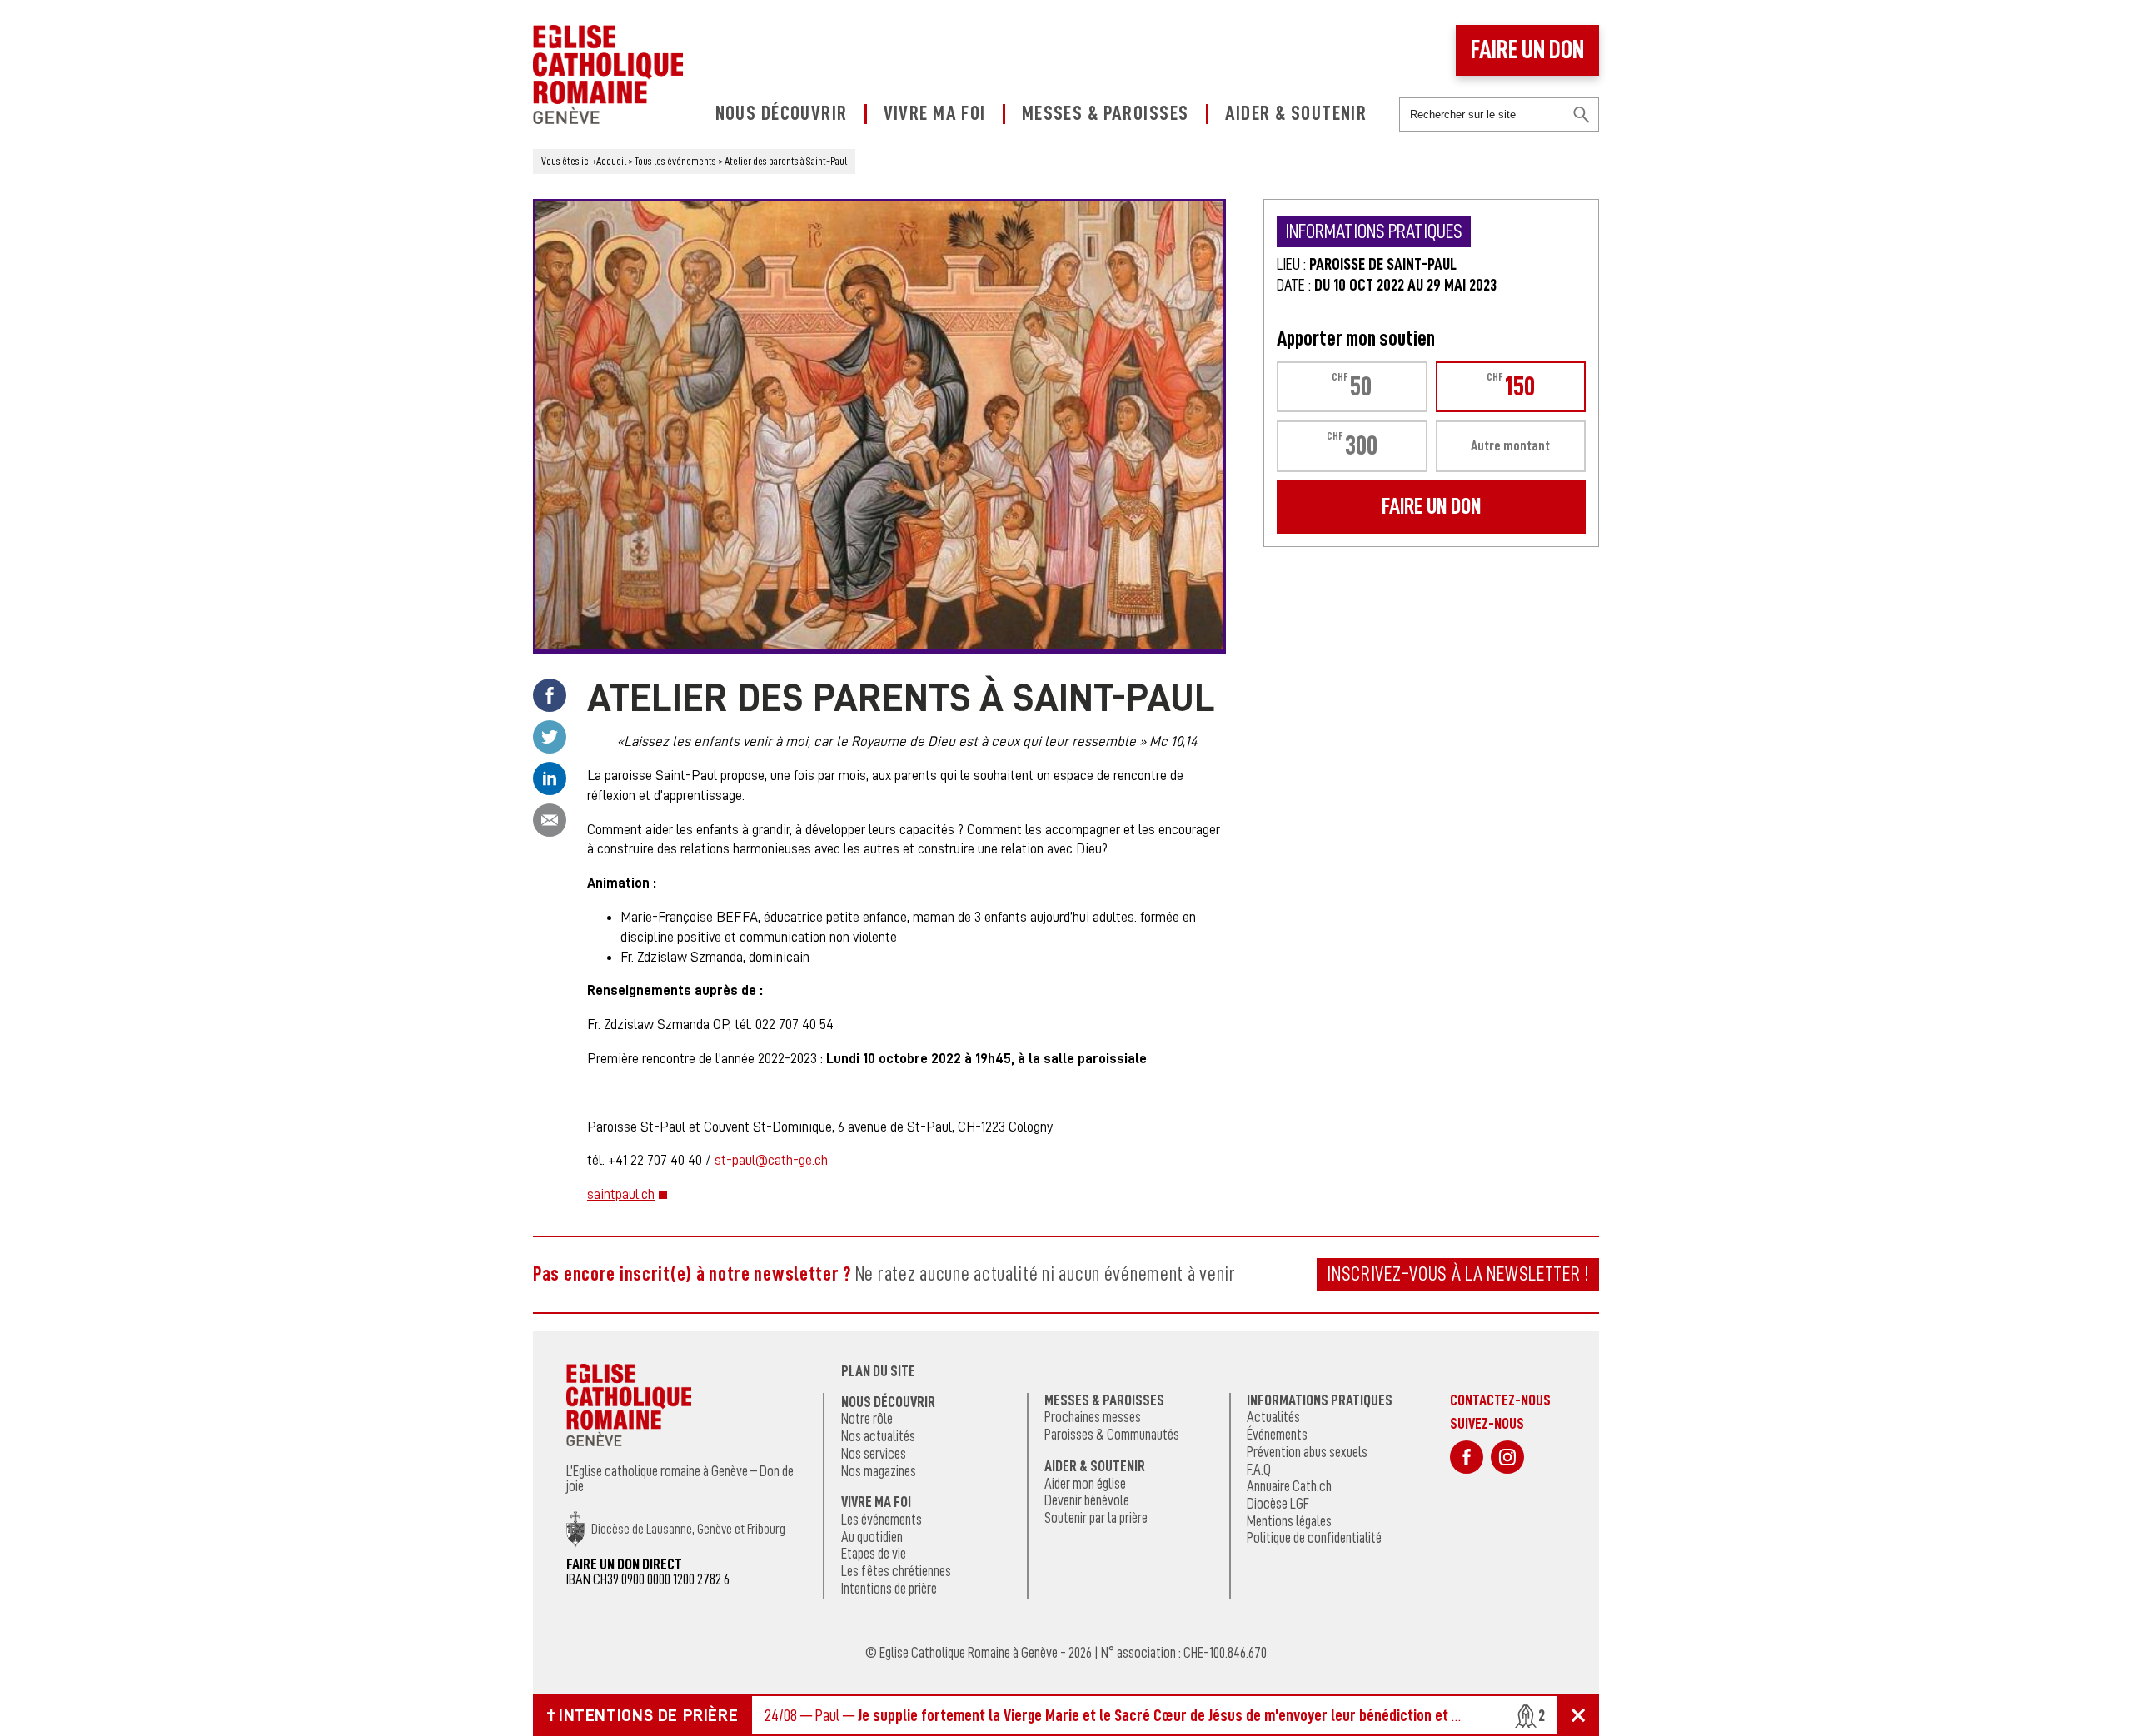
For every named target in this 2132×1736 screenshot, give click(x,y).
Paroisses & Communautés (1112, 1435)
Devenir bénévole (1087, 1500)
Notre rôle (867, 1419)
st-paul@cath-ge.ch (771, 1160)
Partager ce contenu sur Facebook (550, 695)
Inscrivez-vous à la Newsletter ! (1458, 1274)
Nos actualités (878, 1436)
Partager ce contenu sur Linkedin (550, 778)
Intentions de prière (889, 1589)
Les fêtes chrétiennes (896, 1571)
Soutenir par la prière (1096, 1518)
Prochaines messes (1093, 1417)
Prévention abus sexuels (1307, 1452)
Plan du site (878, 1371)
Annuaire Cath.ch (1289, 1486)
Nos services (874, 1454)
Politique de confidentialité (1314, 1538)
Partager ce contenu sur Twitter (550, 737)
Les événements (882, 1520)
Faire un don (1527, 50)
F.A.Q (1259, 1470)
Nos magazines (879, 1471)
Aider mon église (1085, 1484)
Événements (1277, 1435)
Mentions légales (1289, 1521)
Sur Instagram (1507, 1457)
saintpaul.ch (621, 1194)
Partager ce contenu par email (550, 820)
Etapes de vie (874, 1554)
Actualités (1273, 1417)
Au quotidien (872, 1537)
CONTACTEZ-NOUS (1500, 1400)
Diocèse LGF (1278, 1504)
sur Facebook (1467, 1457)
